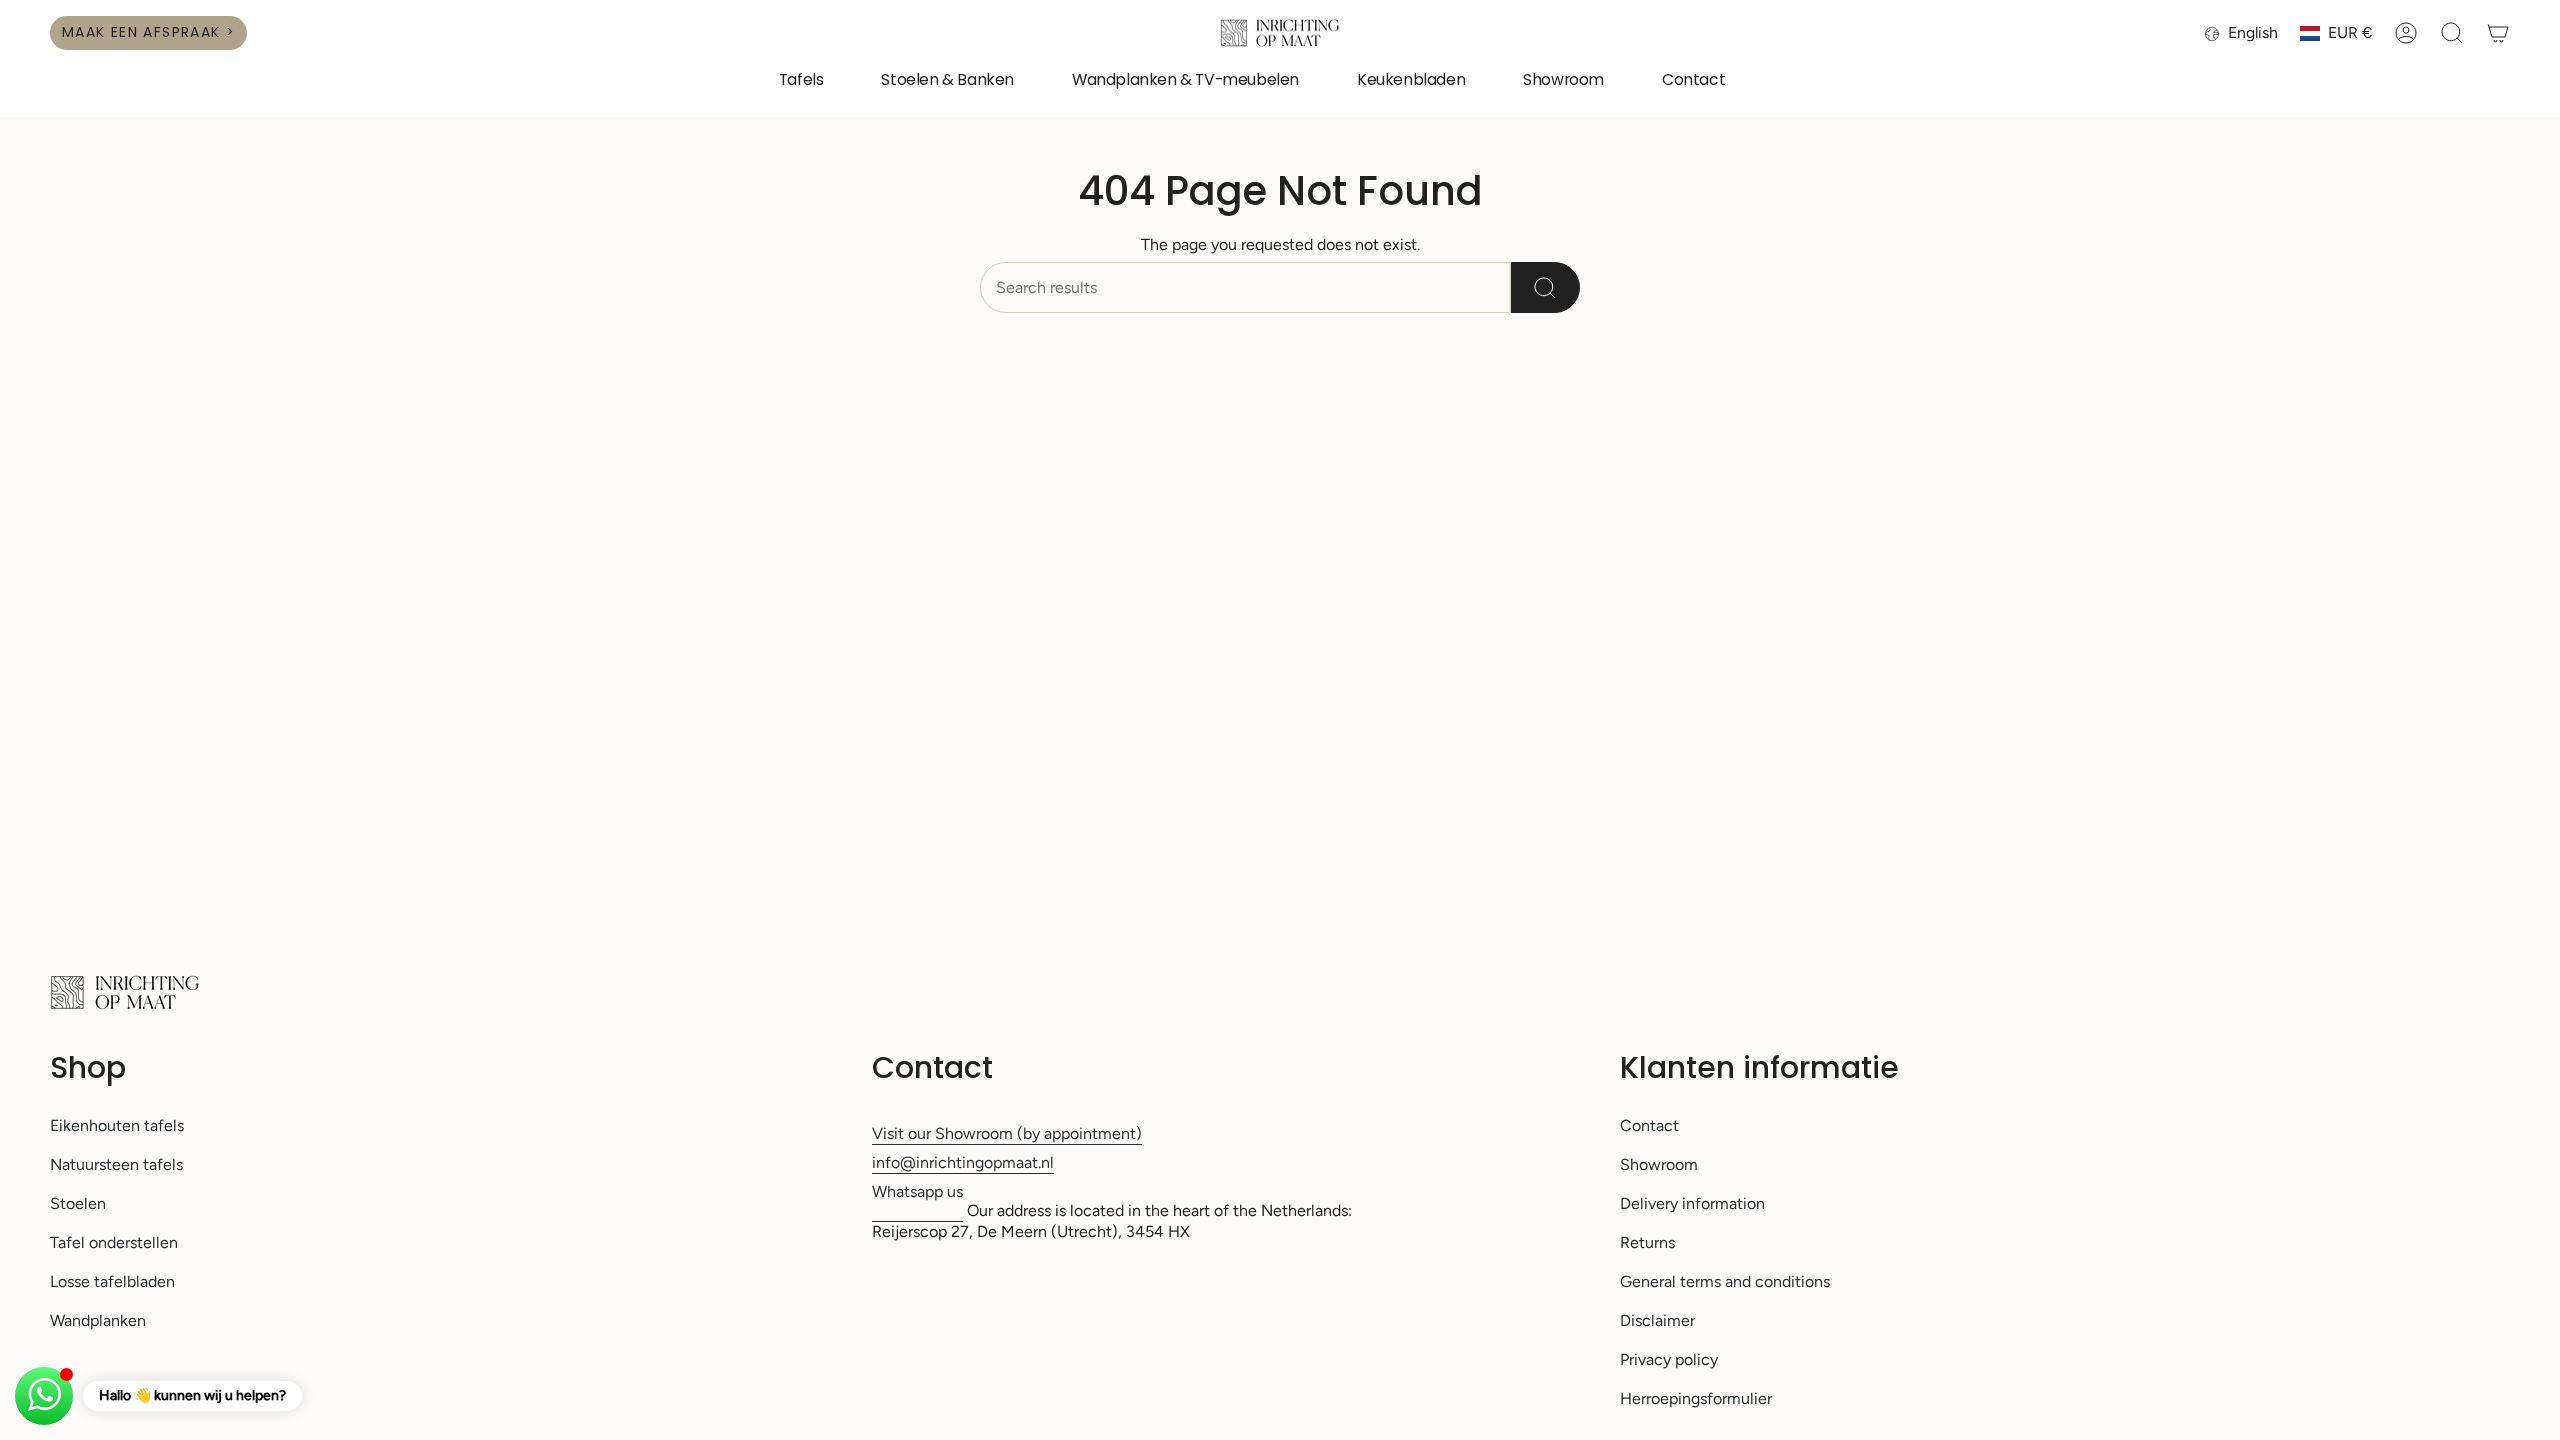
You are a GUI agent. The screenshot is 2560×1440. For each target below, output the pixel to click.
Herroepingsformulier (1696, 1398)
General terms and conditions (1725, 1281)
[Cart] (2498, 33)
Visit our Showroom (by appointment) (1007, 1133)
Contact (1649, 1125)
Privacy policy (1669, 1359)
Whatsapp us (917, 1191)
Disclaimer (1657, 1320)
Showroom (1659, 1164)
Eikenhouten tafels (117, 1125)
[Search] (1545, 287)
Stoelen (78, 1203)
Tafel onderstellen (114, 1242)
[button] (801, 81)
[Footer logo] (125, 992)
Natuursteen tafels (116, 1164)
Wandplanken (98, 1320)
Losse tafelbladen (112, 1281)
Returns (1647, 1242)
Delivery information (1692, 1203)
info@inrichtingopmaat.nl (963, 1162)
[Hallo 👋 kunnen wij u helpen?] (44, 1396)
